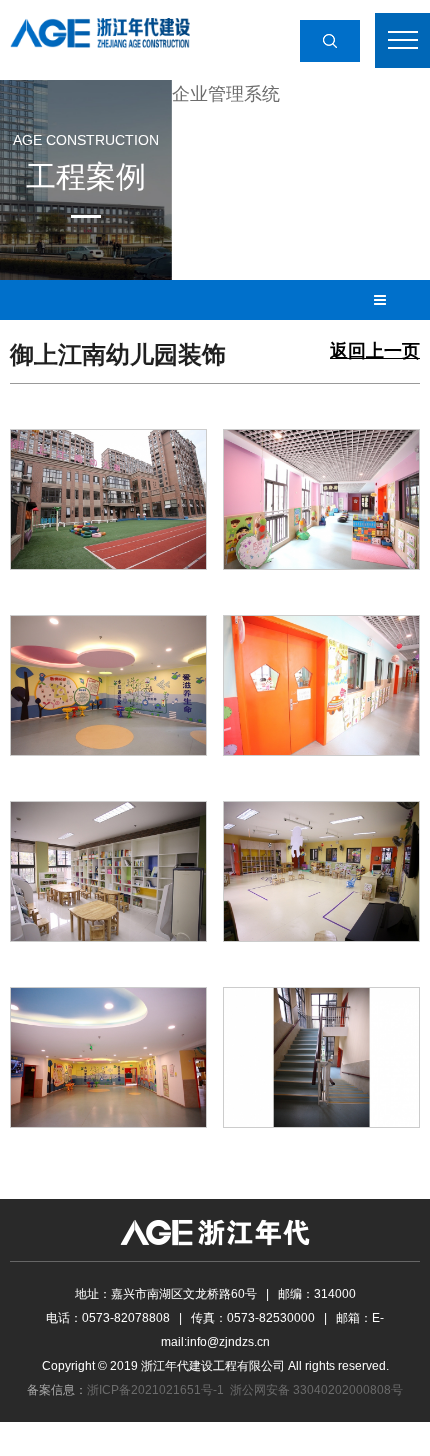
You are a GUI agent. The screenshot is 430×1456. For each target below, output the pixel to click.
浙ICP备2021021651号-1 (155, 1390)
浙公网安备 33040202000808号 (316, 1390)
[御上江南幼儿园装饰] (108, 498)
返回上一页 (375, 351)
